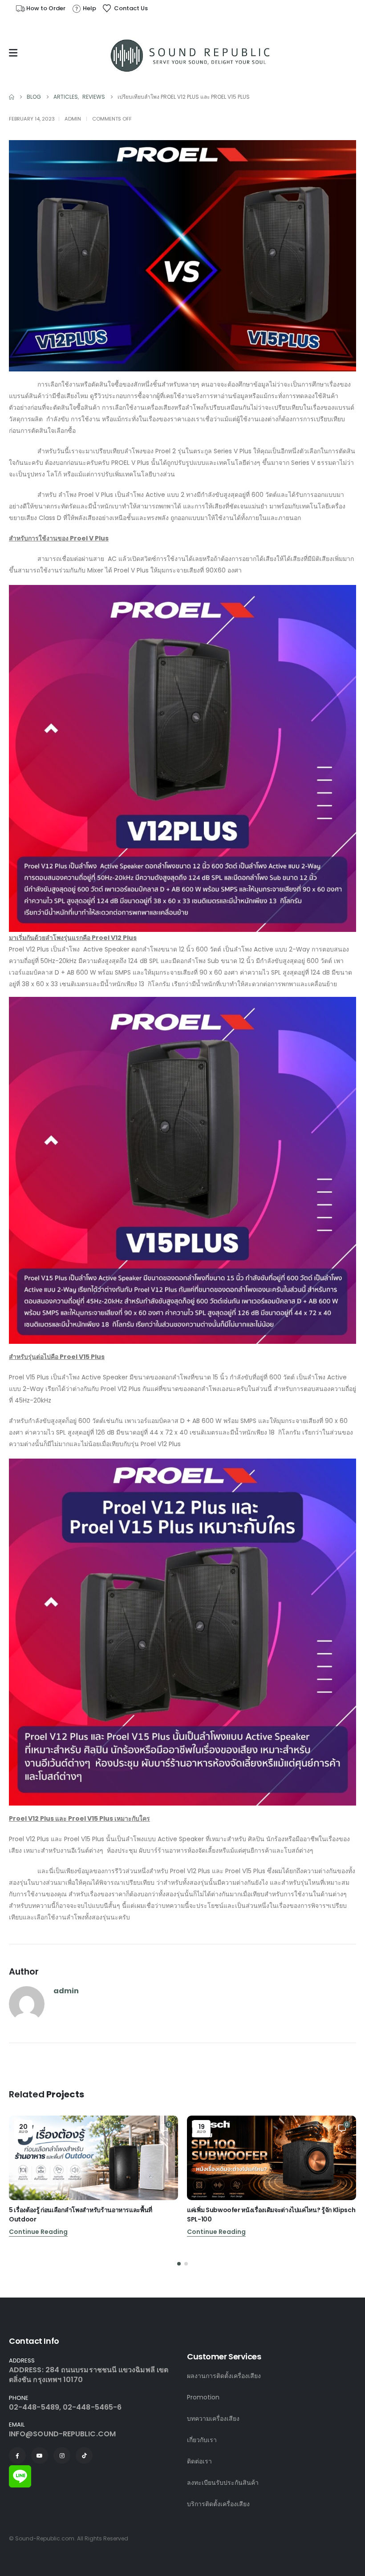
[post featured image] (93, 2158)
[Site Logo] (191, 55)
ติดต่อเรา (199, 2461)
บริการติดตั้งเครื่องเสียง (218, 2504)
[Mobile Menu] (15, 53)
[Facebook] (17, 2455)
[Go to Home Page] (12, 97)
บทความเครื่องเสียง (213, 2419)
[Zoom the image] (20, 2470)
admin (73, 119)
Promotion (203, 2397)
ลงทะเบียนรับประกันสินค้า (223, 2483)
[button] (179, 2264)
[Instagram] (62, 2455)
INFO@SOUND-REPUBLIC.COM (62, 2434)
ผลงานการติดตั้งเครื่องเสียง (224, 2376)
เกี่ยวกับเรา (202, 2440)
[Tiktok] (84, 2455)
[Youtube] (40, 2455)
